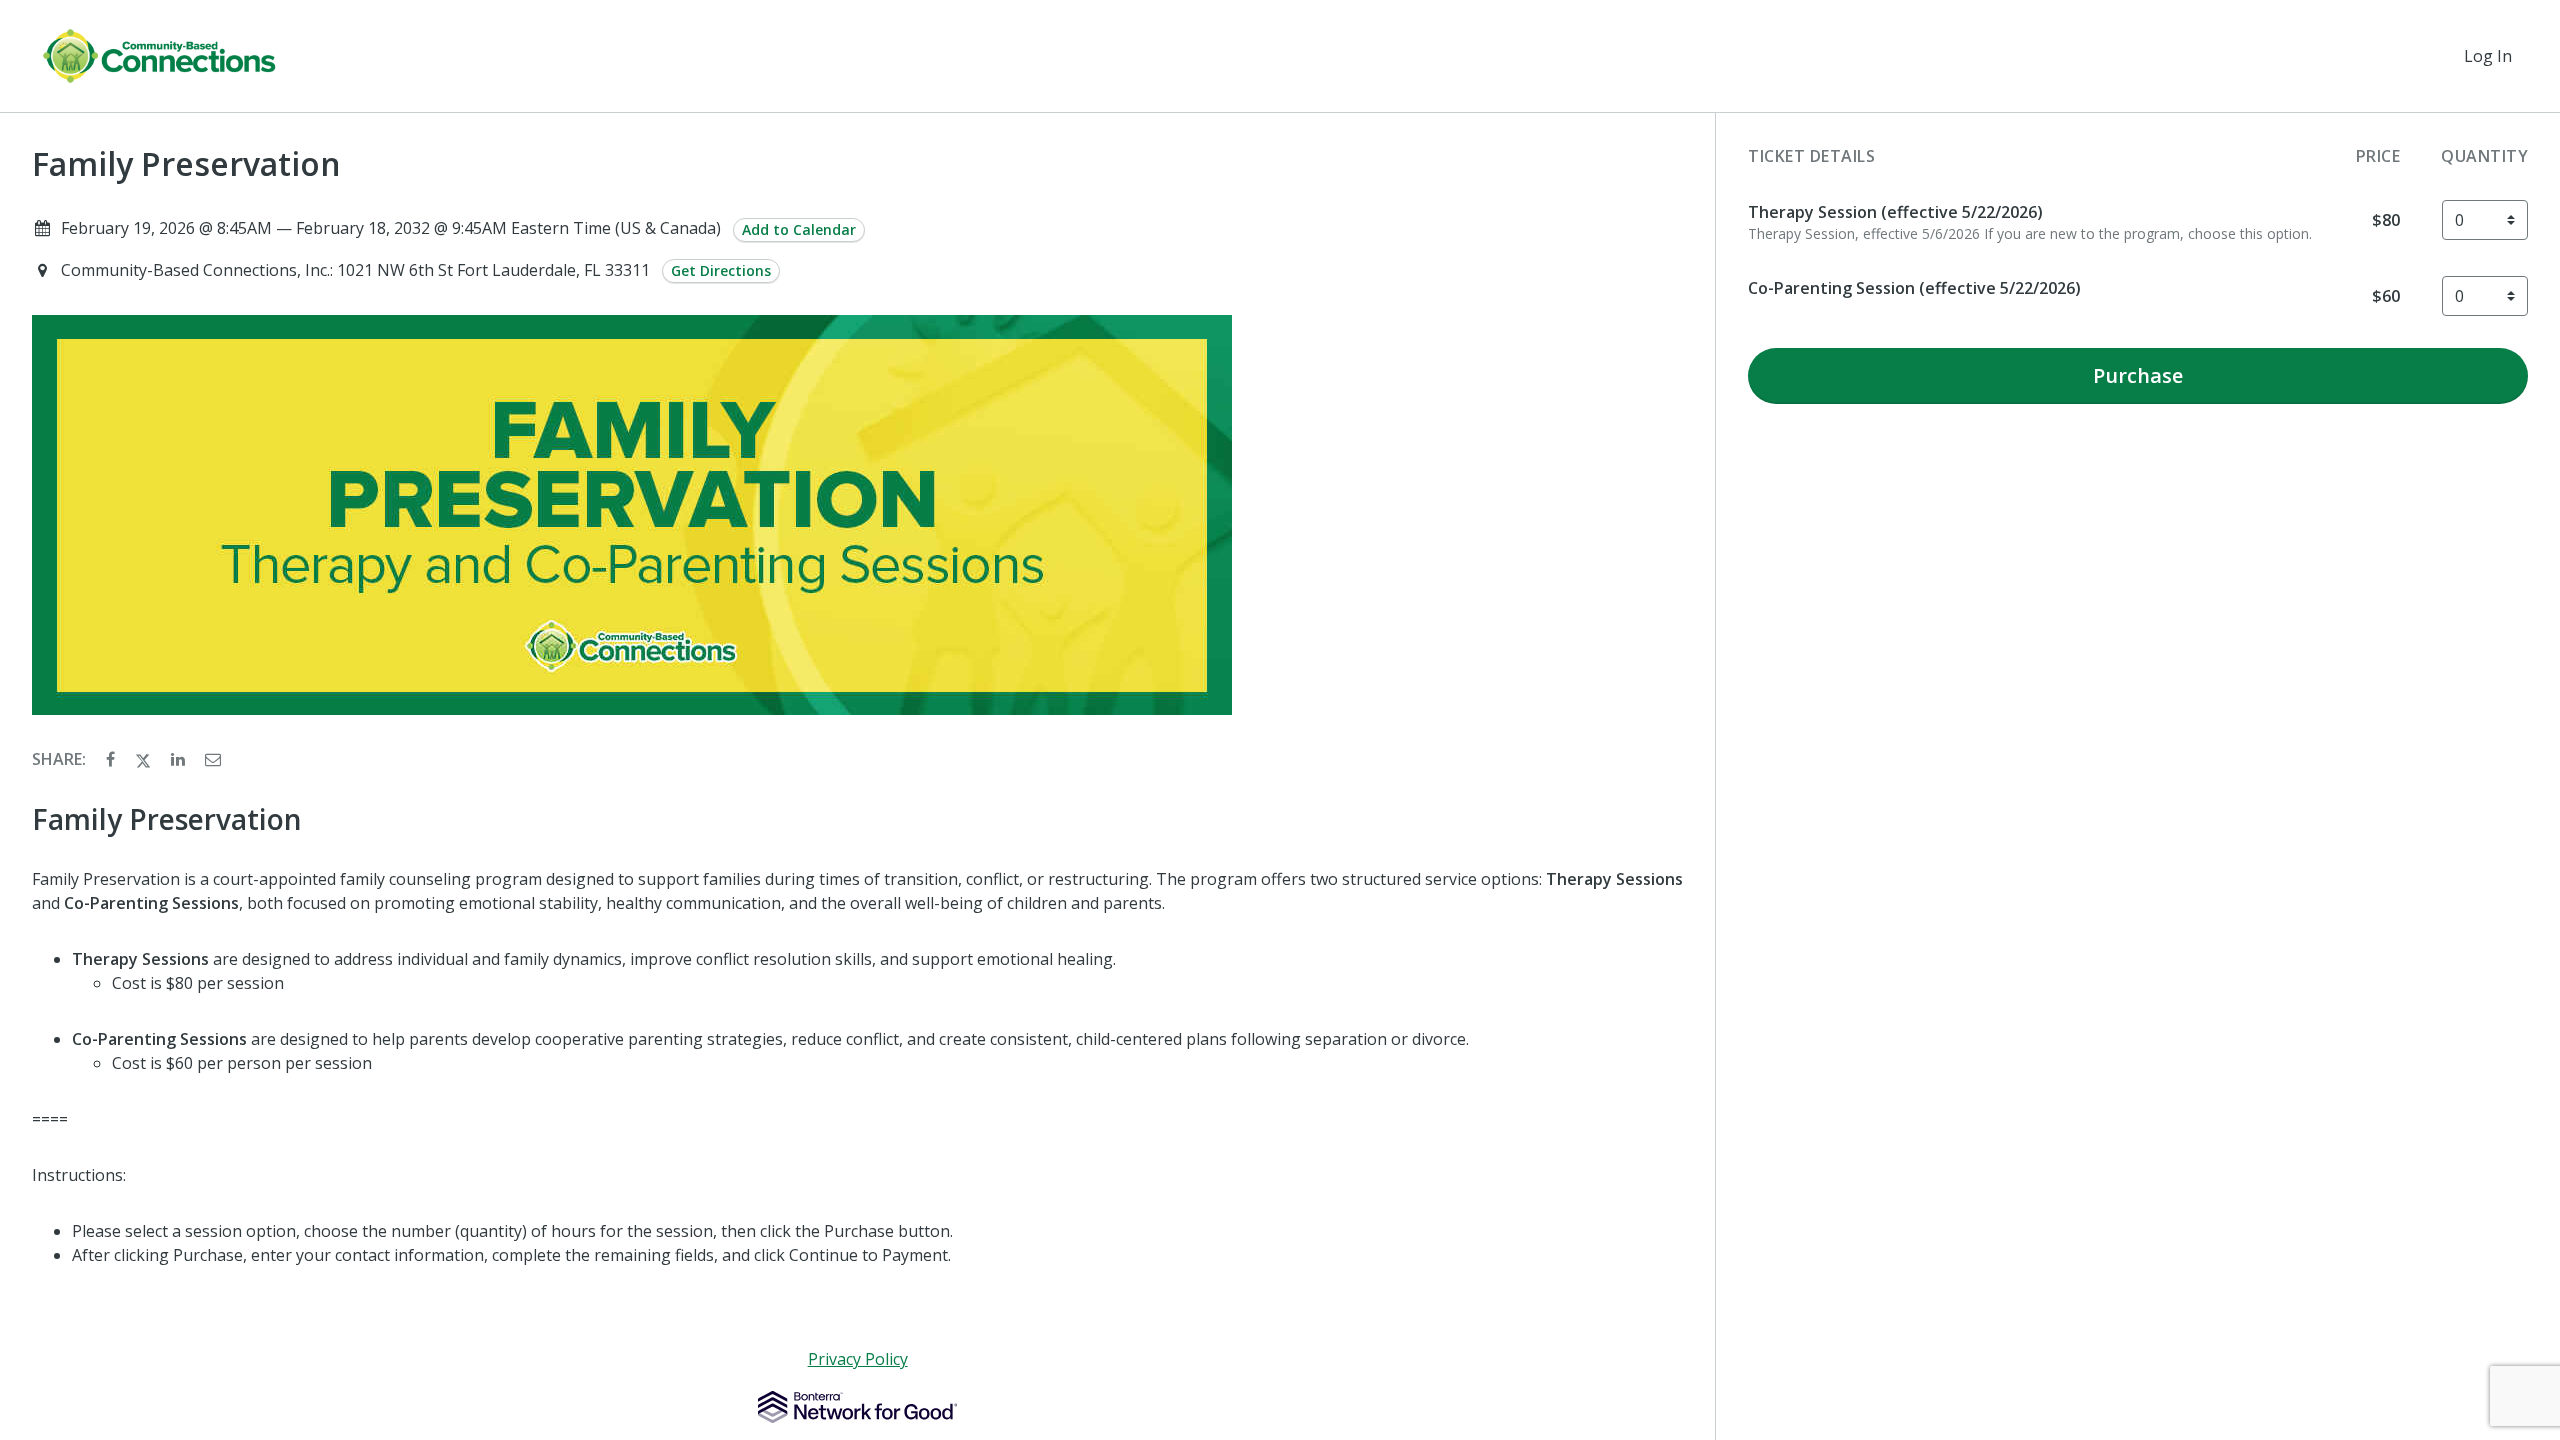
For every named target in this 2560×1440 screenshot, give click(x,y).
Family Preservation (186, 164)
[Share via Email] (213, 759)
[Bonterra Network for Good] (857, 1407)
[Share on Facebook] (112, 759)
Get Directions (721, 270)
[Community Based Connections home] (159, 56)
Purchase (2138, 375)
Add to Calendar (799, 229)
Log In (2488, 56)
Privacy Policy (858, 1359)
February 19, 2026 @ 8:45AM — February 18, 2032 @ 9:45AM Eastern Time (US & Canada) (391, 228)
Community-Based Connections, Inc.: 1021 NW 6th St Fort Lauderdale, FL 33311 (357, 270)
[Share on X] (145, 759)
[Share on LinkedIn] (180, 759)
